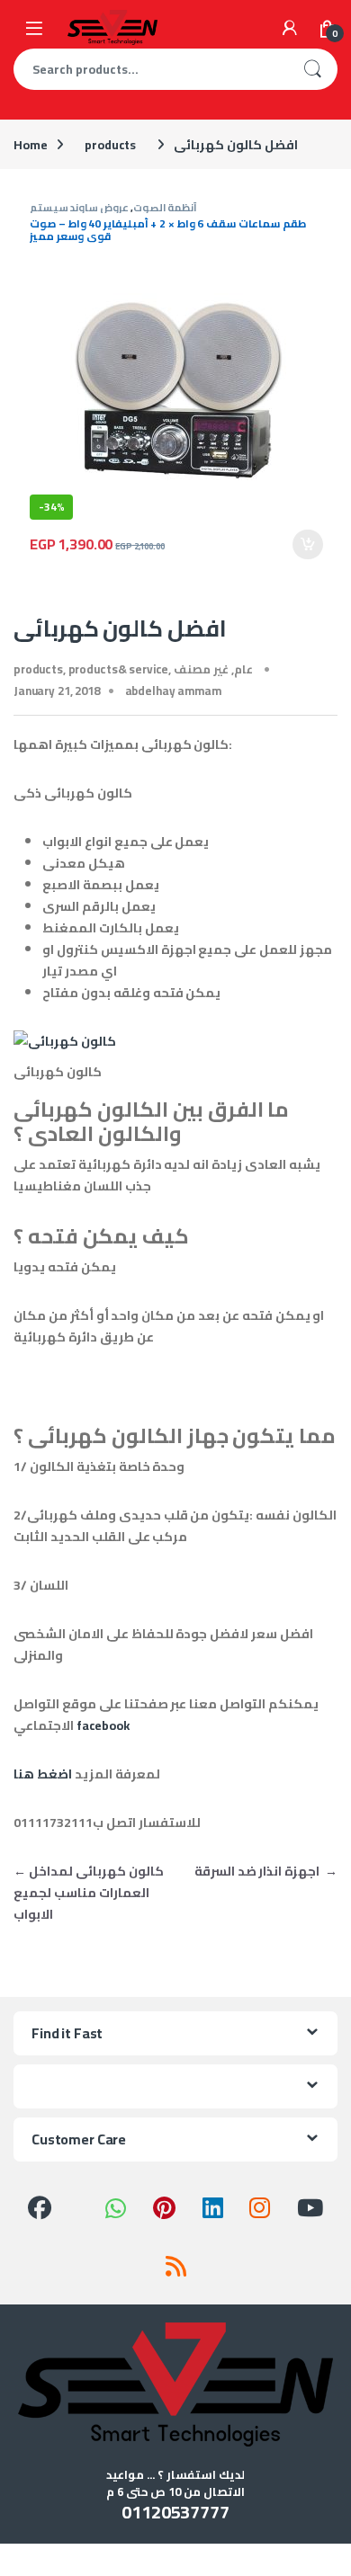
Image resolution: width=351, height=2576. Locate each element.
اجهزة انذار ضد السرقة (266, 1871)
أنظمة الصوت (166, 207)
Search (312, 69)
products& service (119, 669)
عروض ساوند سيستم (79, 207)
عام (243, 669)
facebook (103, 1725)
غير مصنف (201, 669)
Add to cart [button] (308, 545)
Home (30, 145)
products (110, 145)
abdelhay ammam (173, 691)
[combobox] (150, 69)
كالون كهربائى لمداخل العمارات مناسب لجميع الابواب (89, 1893)
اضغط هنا (43, 1774)
